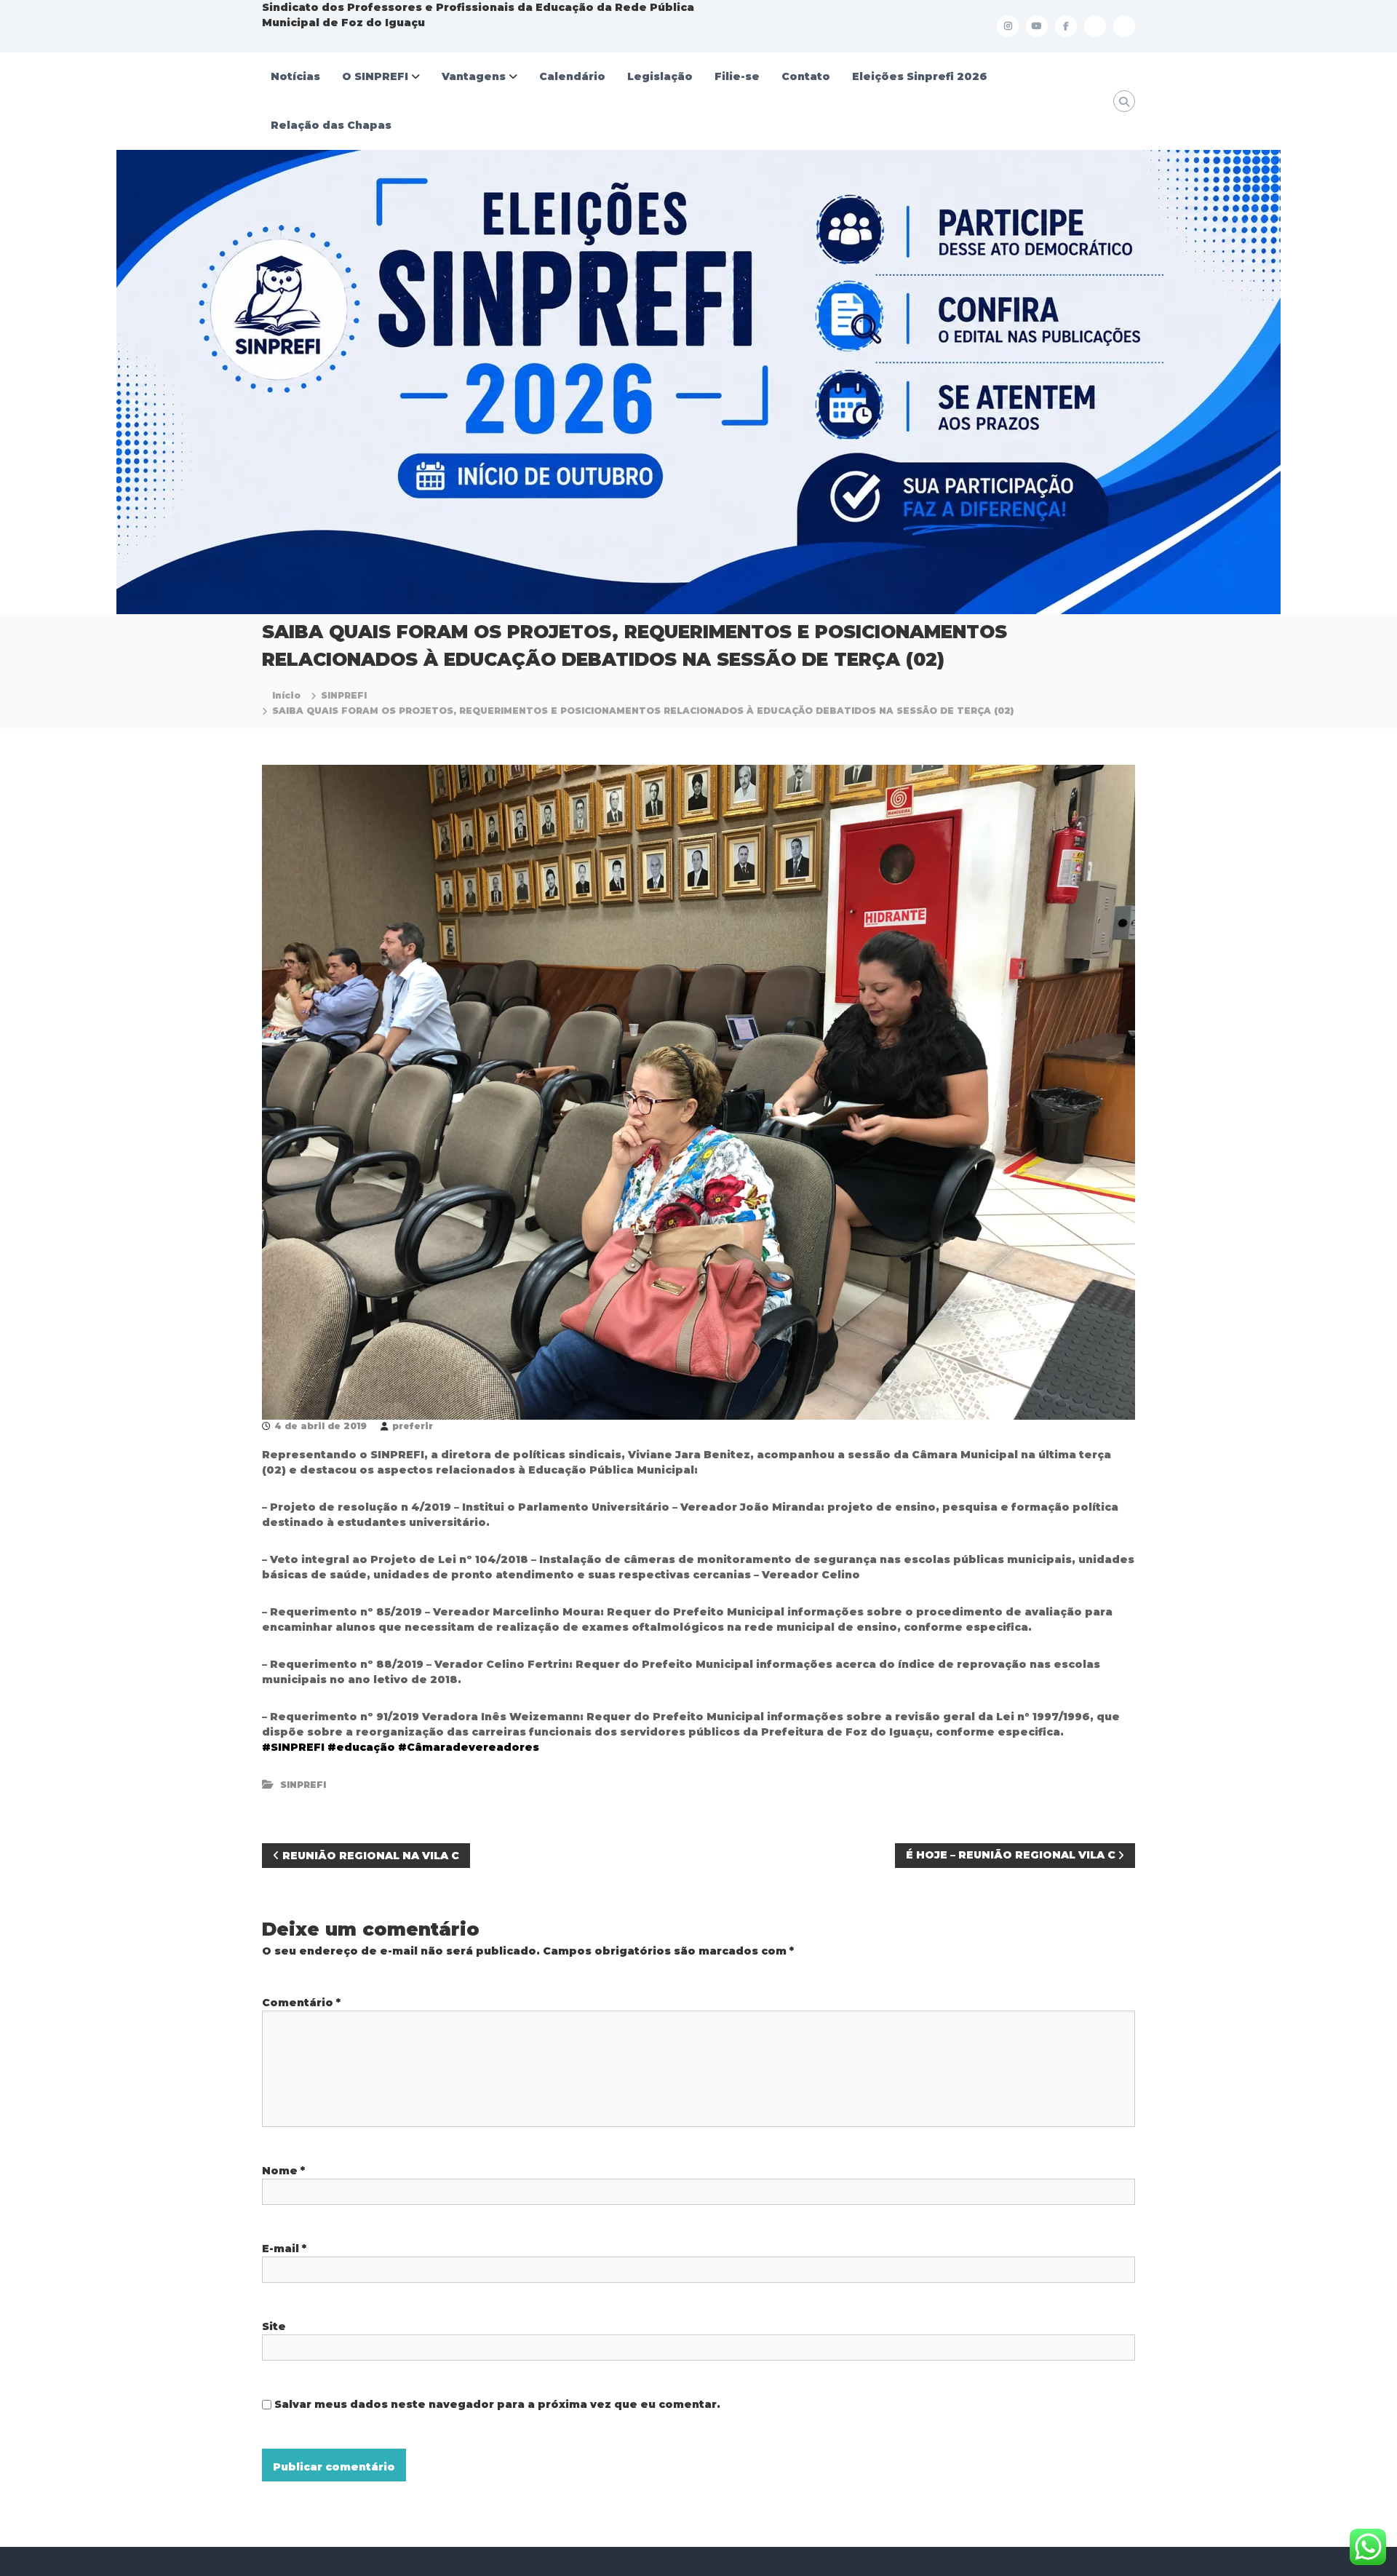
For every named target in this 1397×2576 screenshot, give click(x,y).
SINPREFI (344, 695)
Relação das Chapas (331, 125)
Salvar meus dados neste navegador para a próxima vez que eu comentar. (497, 2404)
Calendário (572, 76)
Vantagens (474, 76)
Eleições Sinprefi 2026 (920, 76)
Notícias (295, 76)
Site (274, 2326)
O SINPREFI (375, 76)
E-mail (284, 2249)
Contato (806, 76)
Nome (283, 2171)
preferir (413, 1426)
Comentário (301, 2003)
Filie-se (737, 76)
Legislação (660, 76)
